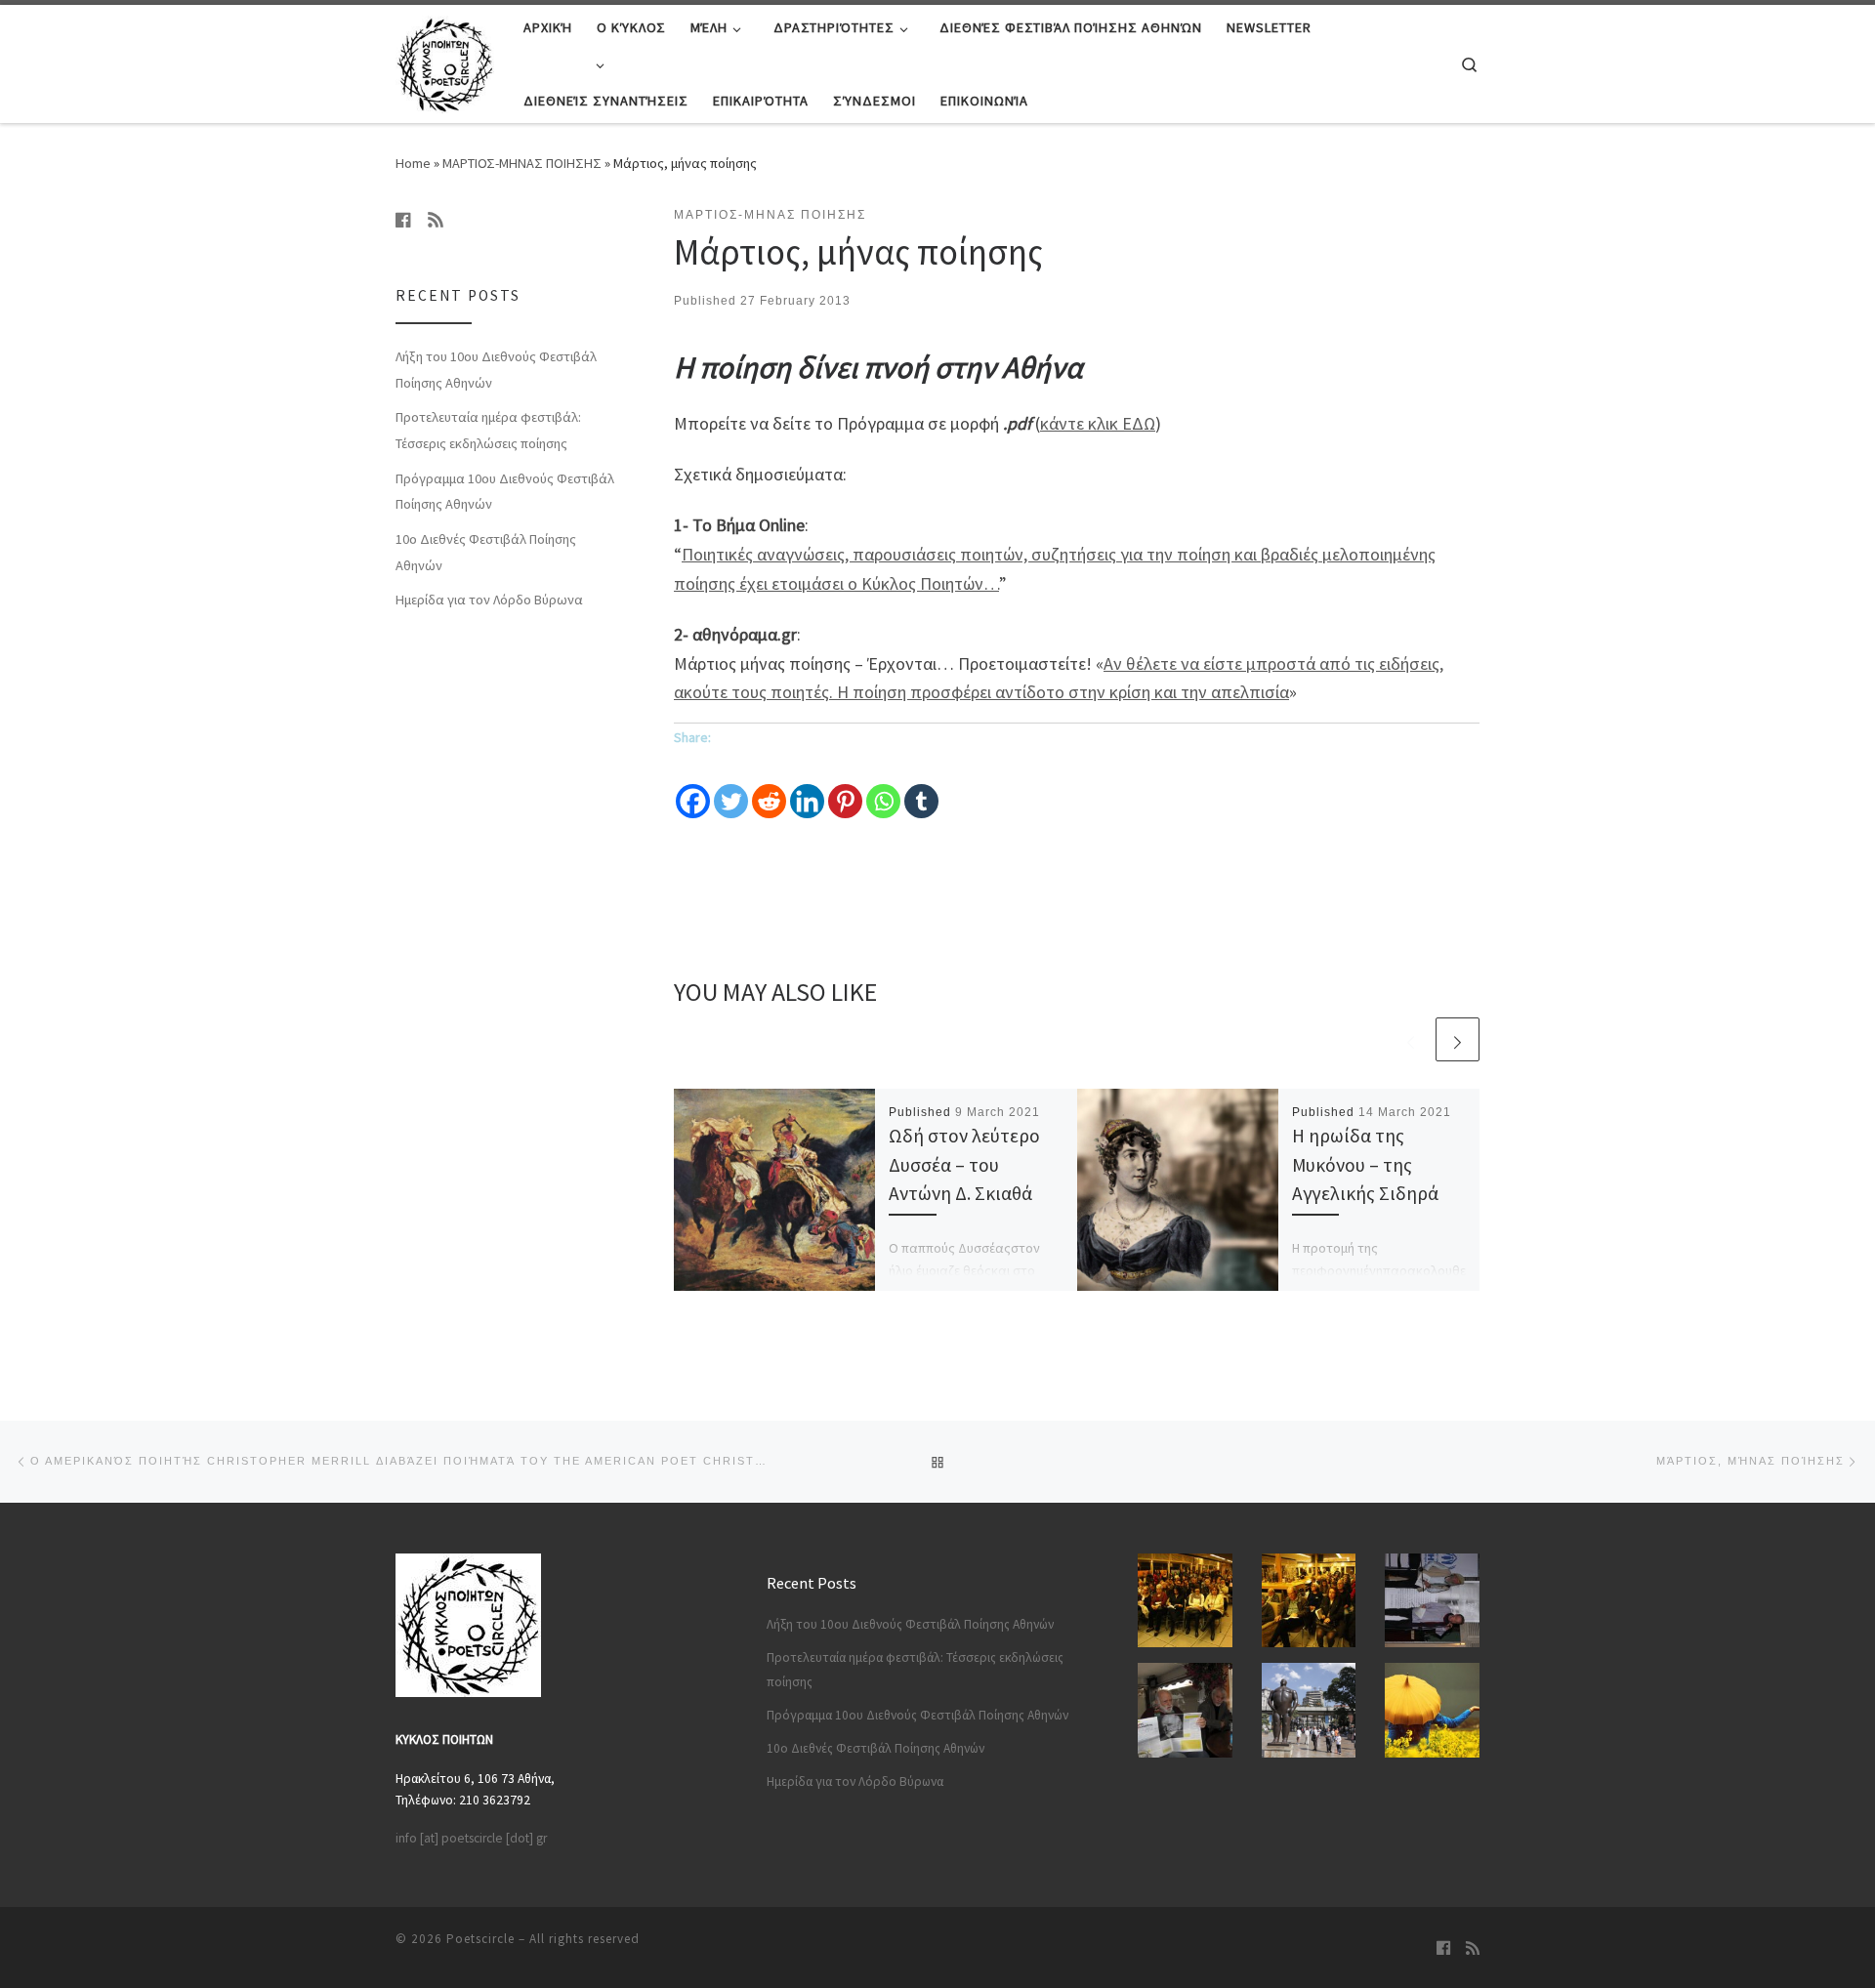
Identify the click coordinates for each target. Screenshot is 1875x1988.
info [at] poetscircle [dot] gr (471, 1838)
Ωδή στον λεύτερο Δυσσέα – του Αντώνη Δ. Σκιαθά (964, 1164)
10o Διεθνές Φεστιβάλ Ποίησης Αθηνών (486, 552)
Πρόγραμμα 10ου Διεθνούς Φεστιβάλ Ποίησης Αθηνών (505, 492)
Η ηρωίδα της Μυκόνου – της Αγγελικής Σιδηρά (1365, 1164)
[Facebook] (693, 787)
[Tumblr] (921, 787)
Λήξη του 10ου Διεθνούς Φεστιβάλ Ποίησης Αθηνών (496, 370)
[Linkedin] (807, 787)
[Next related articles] (1458, 1039)
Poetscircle (480, 1939)
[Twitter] (731, 787)
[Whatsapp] (883, 787)
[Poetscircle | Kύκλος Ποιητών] (445, 60)
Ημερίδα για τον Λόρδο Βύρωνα (489, 600)
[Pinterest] (845, 787)
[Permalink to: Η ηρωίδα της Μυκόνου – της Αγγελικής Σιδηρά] (1178, 1189)
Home (413, 163)
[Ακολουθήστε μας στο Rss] (436, 220)
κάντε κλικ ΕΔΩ (1098, 423)
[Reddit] (769, 787)
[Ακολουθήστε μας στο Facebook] (403, 220)
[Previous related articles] (1411, 1039)
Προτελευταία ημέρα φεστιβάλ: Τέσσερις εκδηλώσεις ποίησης (488, 430)
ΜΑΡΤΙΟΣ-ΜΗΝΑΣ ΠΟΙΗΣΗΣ (522, 163)
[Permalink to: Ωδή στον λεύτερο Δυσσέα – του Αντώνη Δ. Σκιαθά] (774, 1189)
